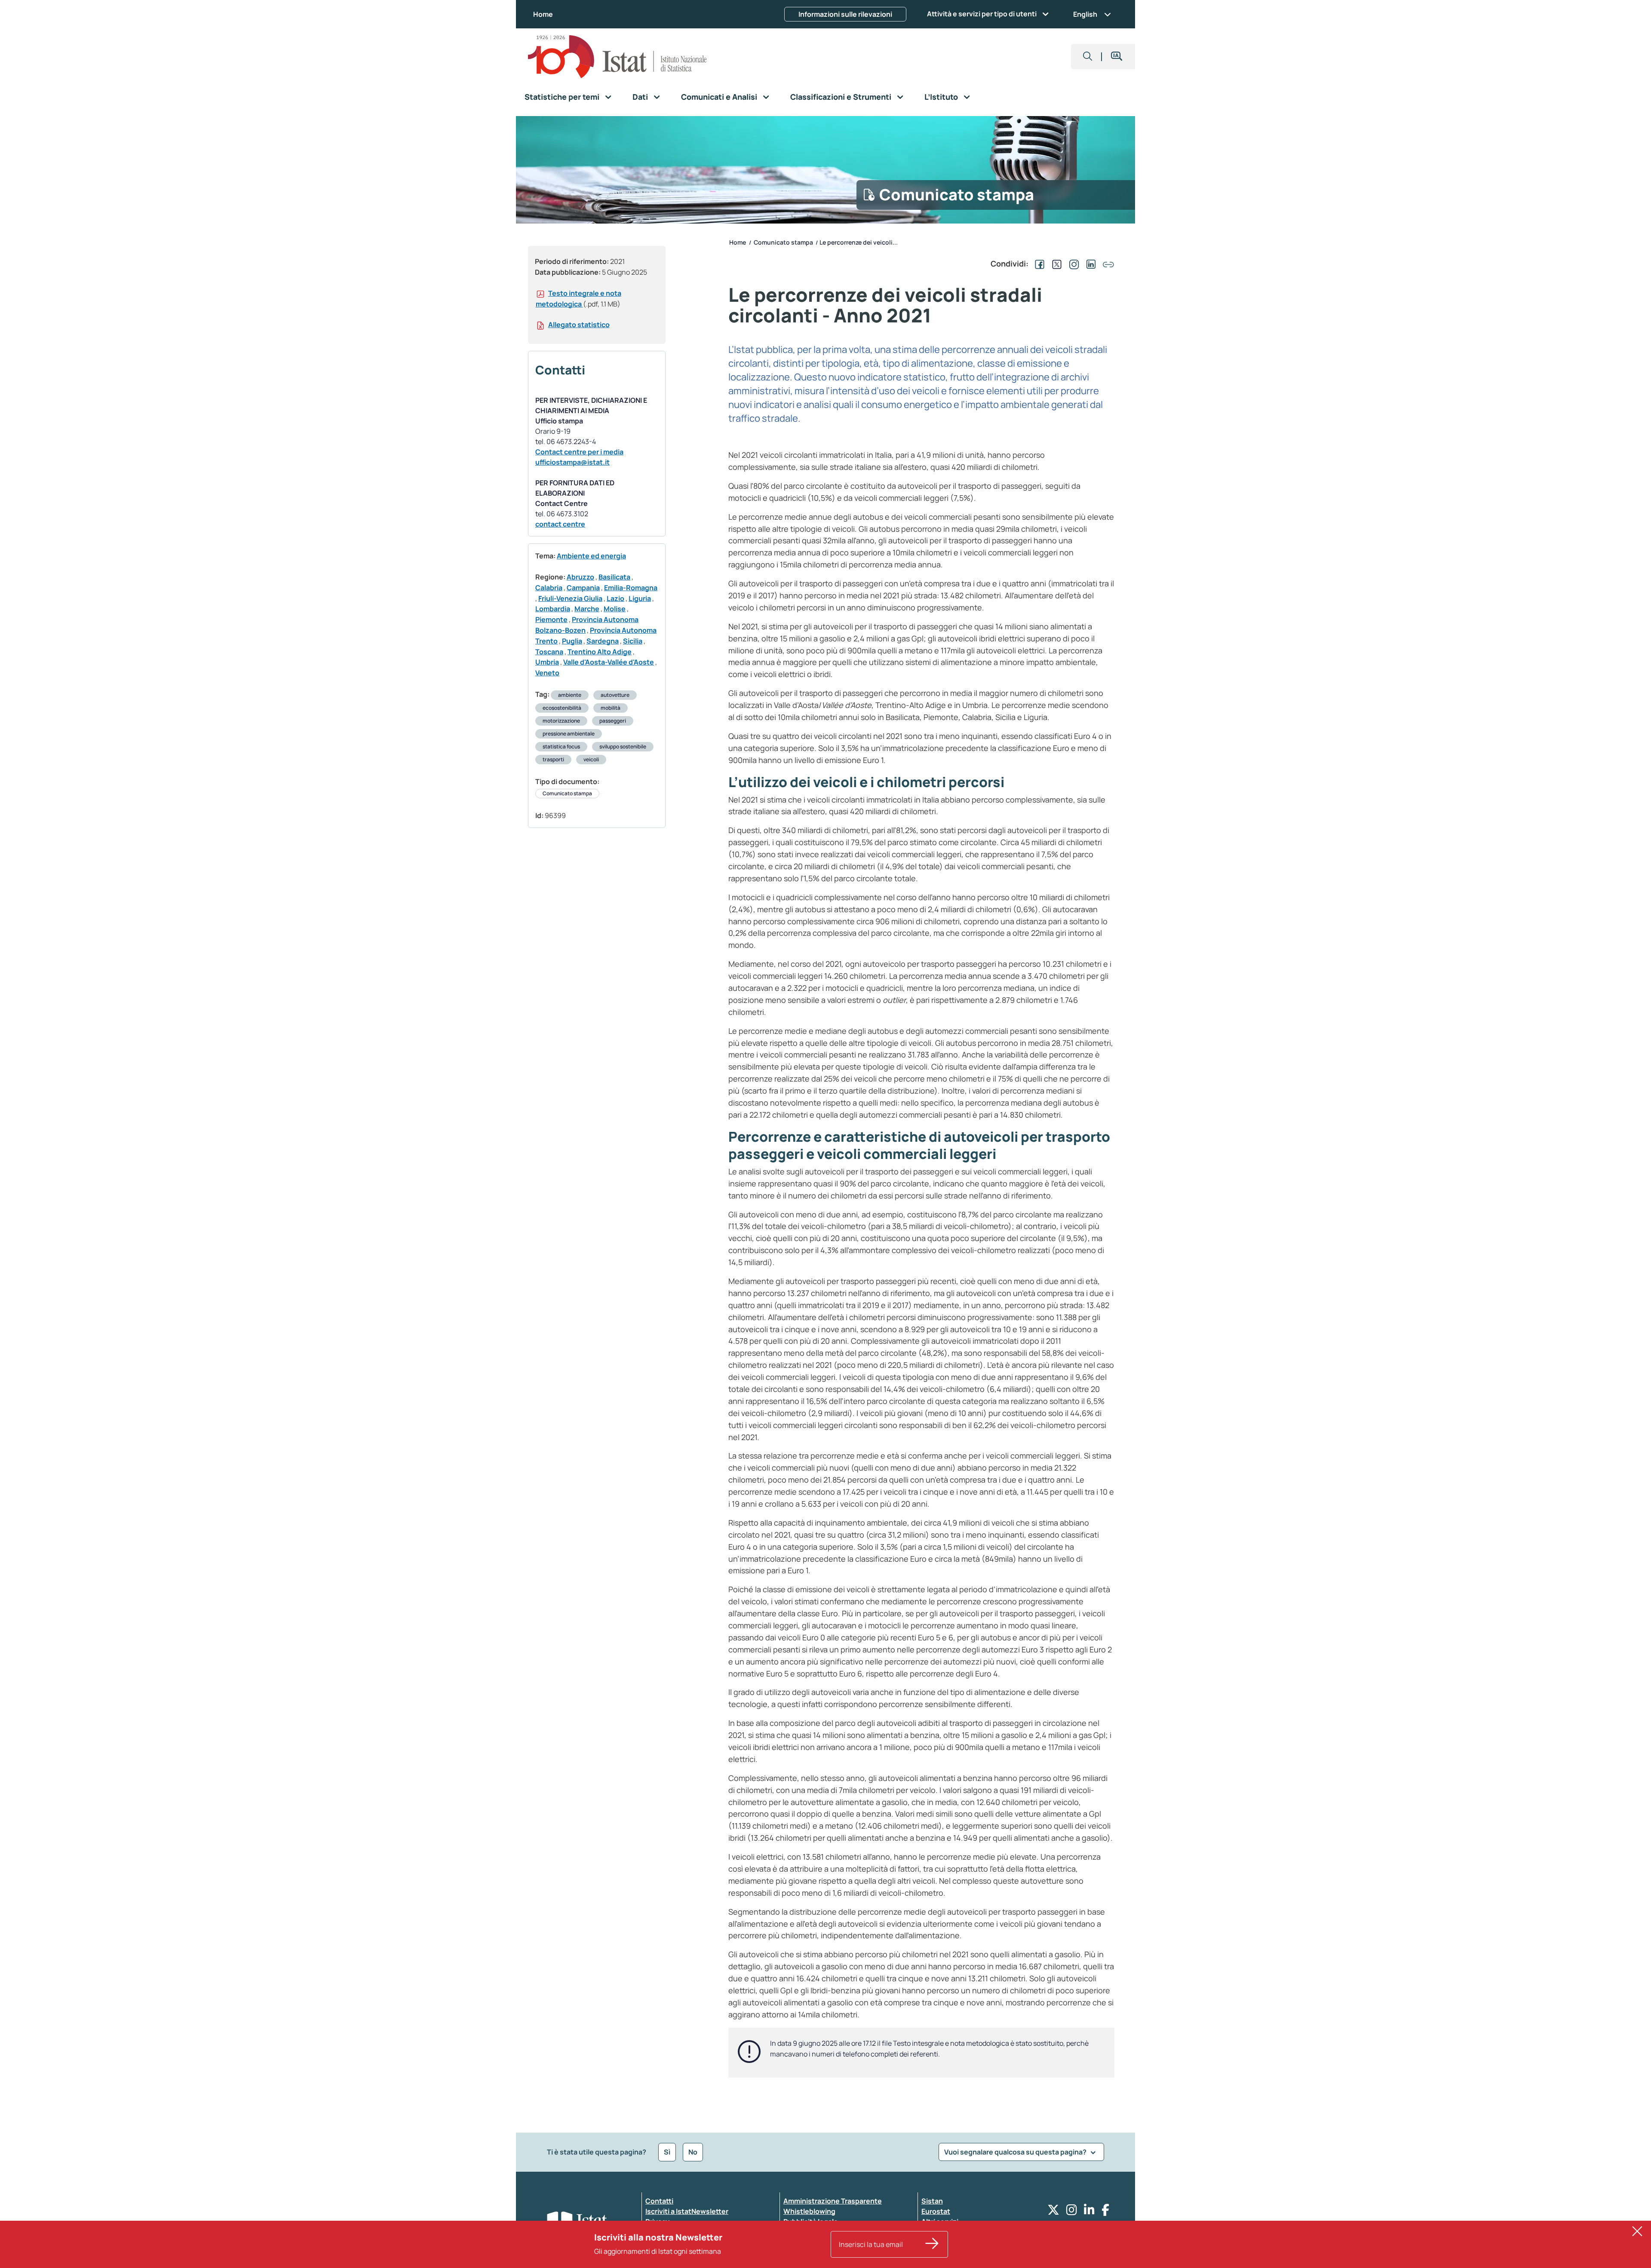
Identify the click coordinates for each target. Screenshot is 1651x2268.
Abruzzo (580, 577)
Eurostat (936, 2211)
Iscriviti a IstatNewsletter (687, 2211)
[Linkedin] (1089, 2212)
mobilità (611, 708)
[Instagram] (1072, 2212)
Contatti (659, 2201)
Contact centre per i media (579, 452)
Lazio (615, 598)
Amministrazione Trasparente (833, 2201)
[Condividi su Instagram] (1072, 264)
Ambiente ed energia (591, 556)
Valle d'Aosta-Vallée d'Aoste (609, 662)
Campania (583, 588)
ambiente (570, 695)
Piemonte (551, 619)
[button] (1088, 57)
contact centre (560, 524)
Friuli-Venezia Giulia (570, 598)
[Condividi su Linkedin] (1089, 264)
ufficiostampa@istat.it (572, 462)
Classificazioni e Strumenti (841, 97)
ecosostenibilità (562, 708)
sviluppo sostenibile (623, 746)
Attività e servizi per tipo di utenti (982, 14)
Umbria (547, 662)
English (1085, 14)
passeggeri (613, 721)
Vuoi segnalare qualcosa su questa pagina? (1016, 2152)
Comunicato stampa (567, 793)
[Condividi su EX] (1055, 264)
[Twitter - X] (1053, 2212)
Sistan (932, 2201)
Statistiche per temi (562, 97)
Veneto (547, 673)
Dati (640, 97)
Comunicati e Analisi (719, 97)
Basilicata (614, 577)
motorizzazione (561, 721)
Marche (587, 609)
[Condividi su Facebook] (1038, 264)
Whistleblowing (809, 2211)
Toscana (549, 652)
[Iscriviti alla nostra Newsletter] (932, 2244)
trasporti (553, 759)
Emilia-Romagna (631, 588)
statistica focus (561, 746)
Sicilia (633, 641)
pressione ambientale (569, 734)
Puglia (572, 641)
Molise (615, 609)
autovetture (615, 695)
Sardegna (603, 641)
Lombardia (553, 609)
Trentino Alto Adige (600, 652)
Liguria (640, 598)
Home (543, 14)
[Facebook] (1105, 2212)
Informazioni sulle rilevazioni (845, 14)
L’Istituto (941, 97)
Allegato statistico (579, 325)
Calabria (549, 588)
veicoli (591, 759)
